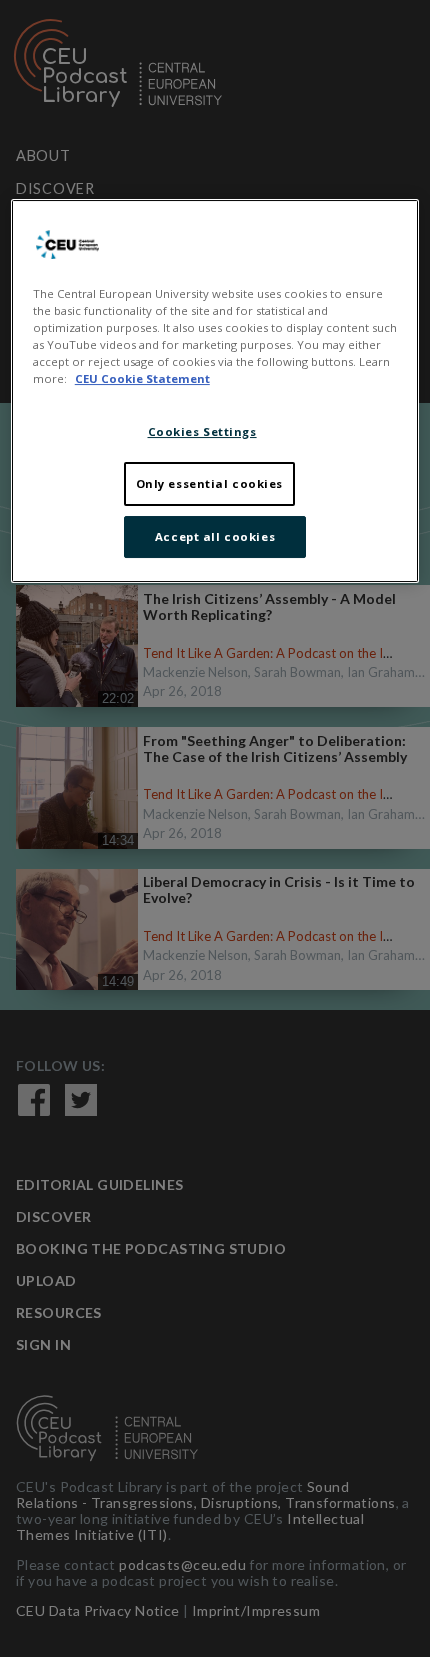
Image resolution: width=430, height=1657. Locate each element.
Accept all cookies (215, 536)
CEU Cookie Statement (142, 378)
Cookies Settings (202, 431)
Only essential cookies (210, 483)
